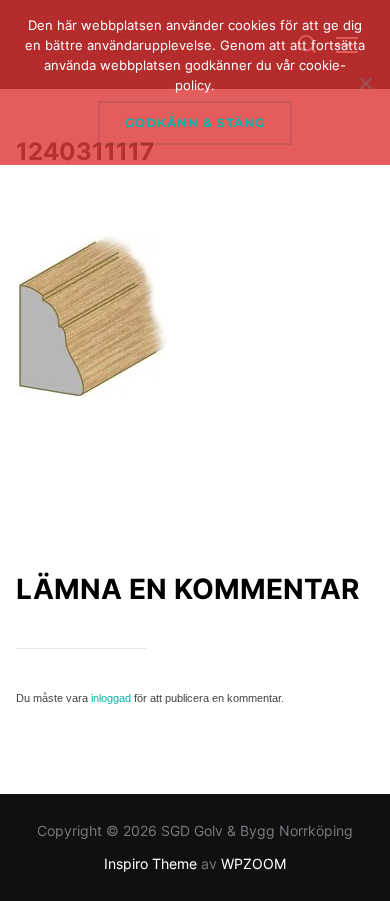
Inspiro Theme (150, 863)
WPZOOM (253, 863)
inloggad (111, 698)
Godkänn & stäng (195, 122)
